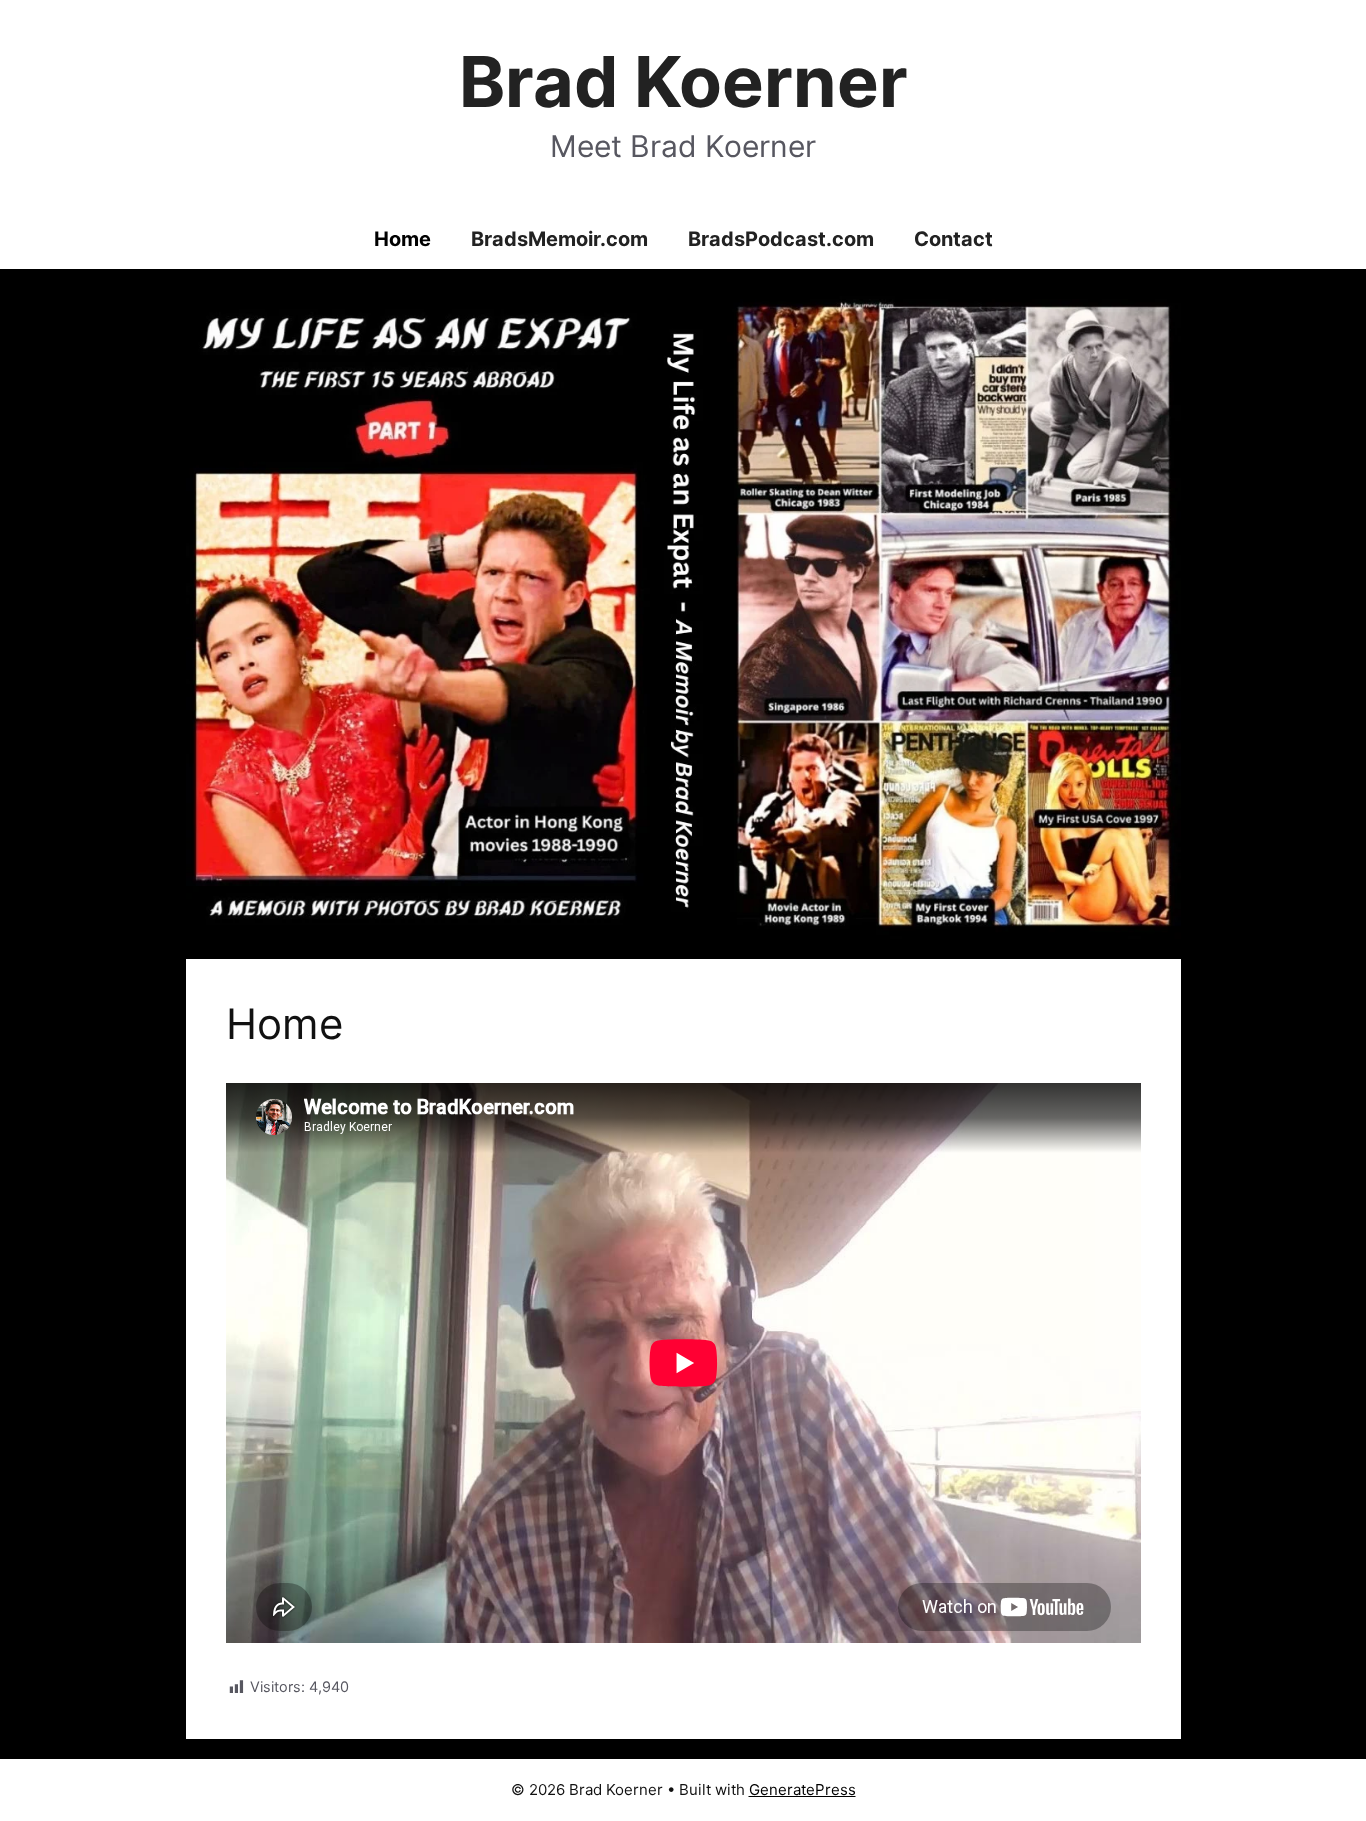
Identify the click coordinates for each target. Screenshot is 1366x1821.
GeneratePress (802, 1789)
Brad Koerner (683, 81)
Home (402, 239)
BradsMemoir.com (559, 239)
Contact (953, 239)
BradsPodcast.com (781, 239)
